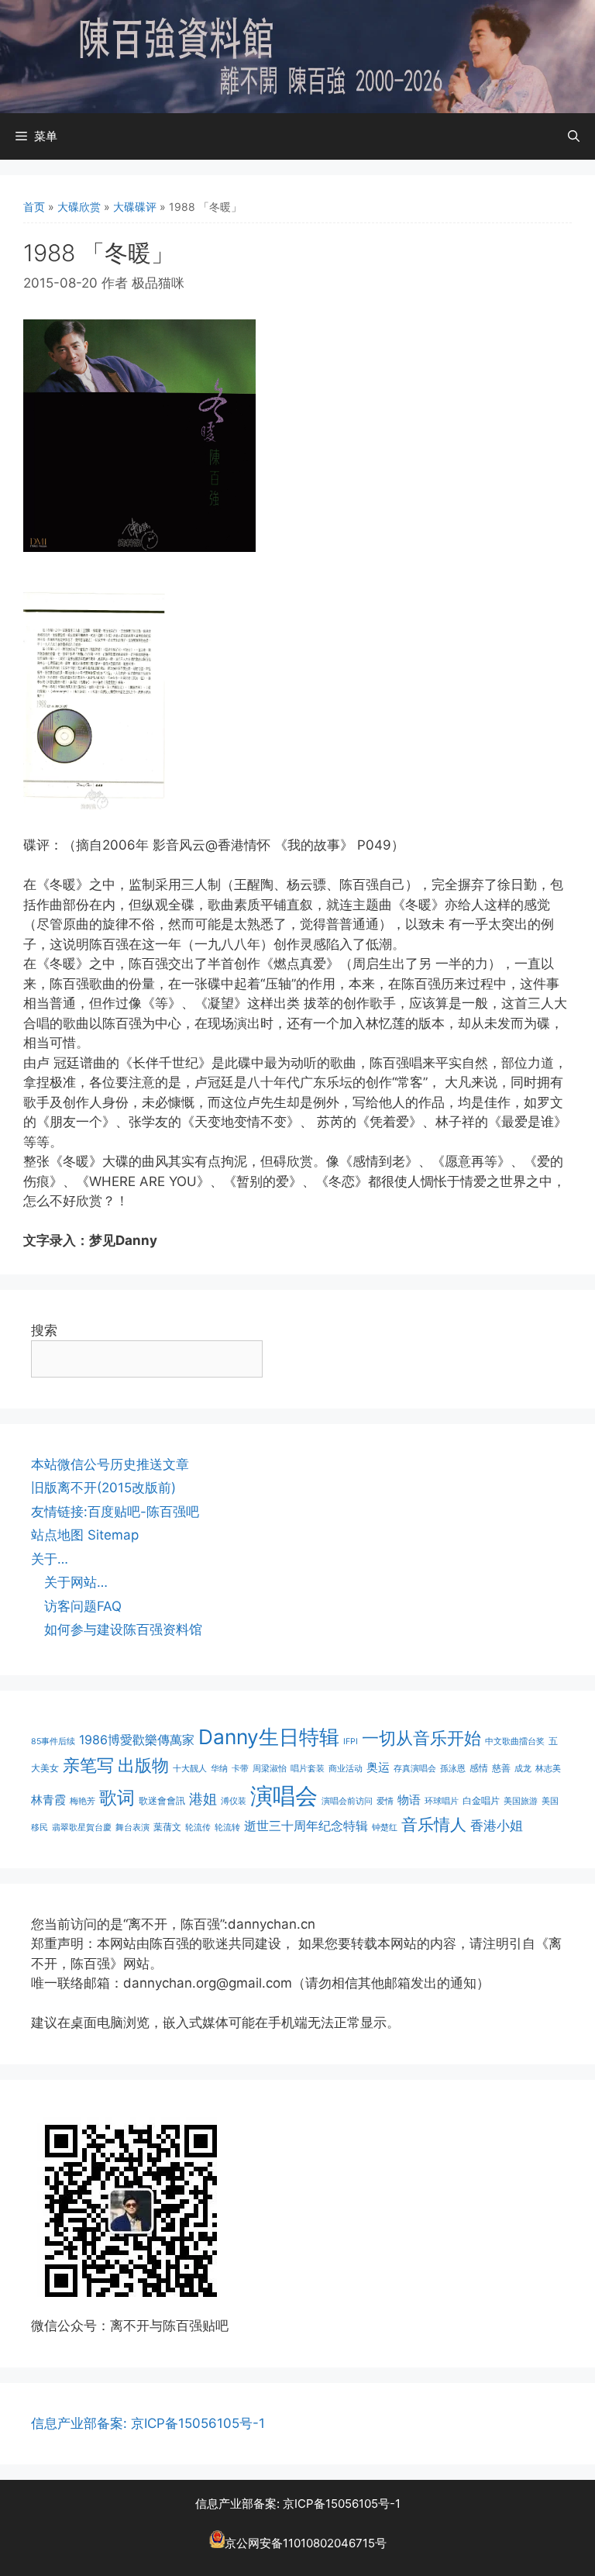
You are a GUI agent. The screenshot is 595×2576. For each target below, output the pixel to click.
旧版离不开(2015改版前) (103, 1488)
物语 (409, 1800)
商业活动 (346, 1769)
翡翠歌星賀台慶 (82, 1828)
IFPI (351, 1741)
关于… (50, 1559)
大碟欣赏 (79, 207)
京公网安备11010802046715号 (306, 2544)
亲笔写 (88, 1765)
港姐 (203, 1799)
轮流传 (198, 1828)
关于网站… (76, 1582)
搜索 (44, 1330)
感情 (479, 1768)
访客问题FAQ (83, 1606)
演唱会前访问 (347, 1801)
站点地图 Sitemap (85, 1535)
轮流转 (227, 1828)
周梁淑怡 (270, 1769)
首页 (34, 207)
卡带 (240, 1769)
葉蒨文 (167, 1827)
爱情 (385, 1801)
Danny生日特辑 (269, 1737)
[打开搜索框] (574, 136)
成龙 (523, 1769)
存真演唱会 (415, 1769)
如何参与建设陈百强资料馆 (123, 1629)
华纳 (219, 1769)
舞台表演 (132, 1828)
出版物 (143, 1765)
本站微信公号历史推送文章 (110, 1464)
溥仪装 (234, 1801)
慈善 (501, 1768)
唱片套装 (308, 1769)
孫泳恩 (453, 1769)
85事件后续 (53, 1741)
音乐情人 (434, 1824)
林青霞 (48, 1800)
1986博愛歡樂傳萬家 (137, 1740)
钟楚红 (385, 1828)
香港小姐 (497, 1825)
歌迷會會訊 (162, 1800)
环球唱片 (442, 1801)
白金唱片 (481, 1800)
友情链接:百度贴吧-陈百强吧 (115, 1512)
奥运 (378, 1767)
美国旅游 (521, 1801)
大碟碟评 (135, 207)
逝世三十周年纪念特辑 (306, 1826)
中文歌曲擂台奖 (515, 1741)
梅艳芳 (83, 1801)
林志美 (548, 1769)
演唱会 (284, 1796)
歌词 (117, 1797)
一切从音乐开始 (421, 1738)
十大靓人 (190, 1769)
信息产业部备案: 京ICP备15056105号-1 (148, 2423)
